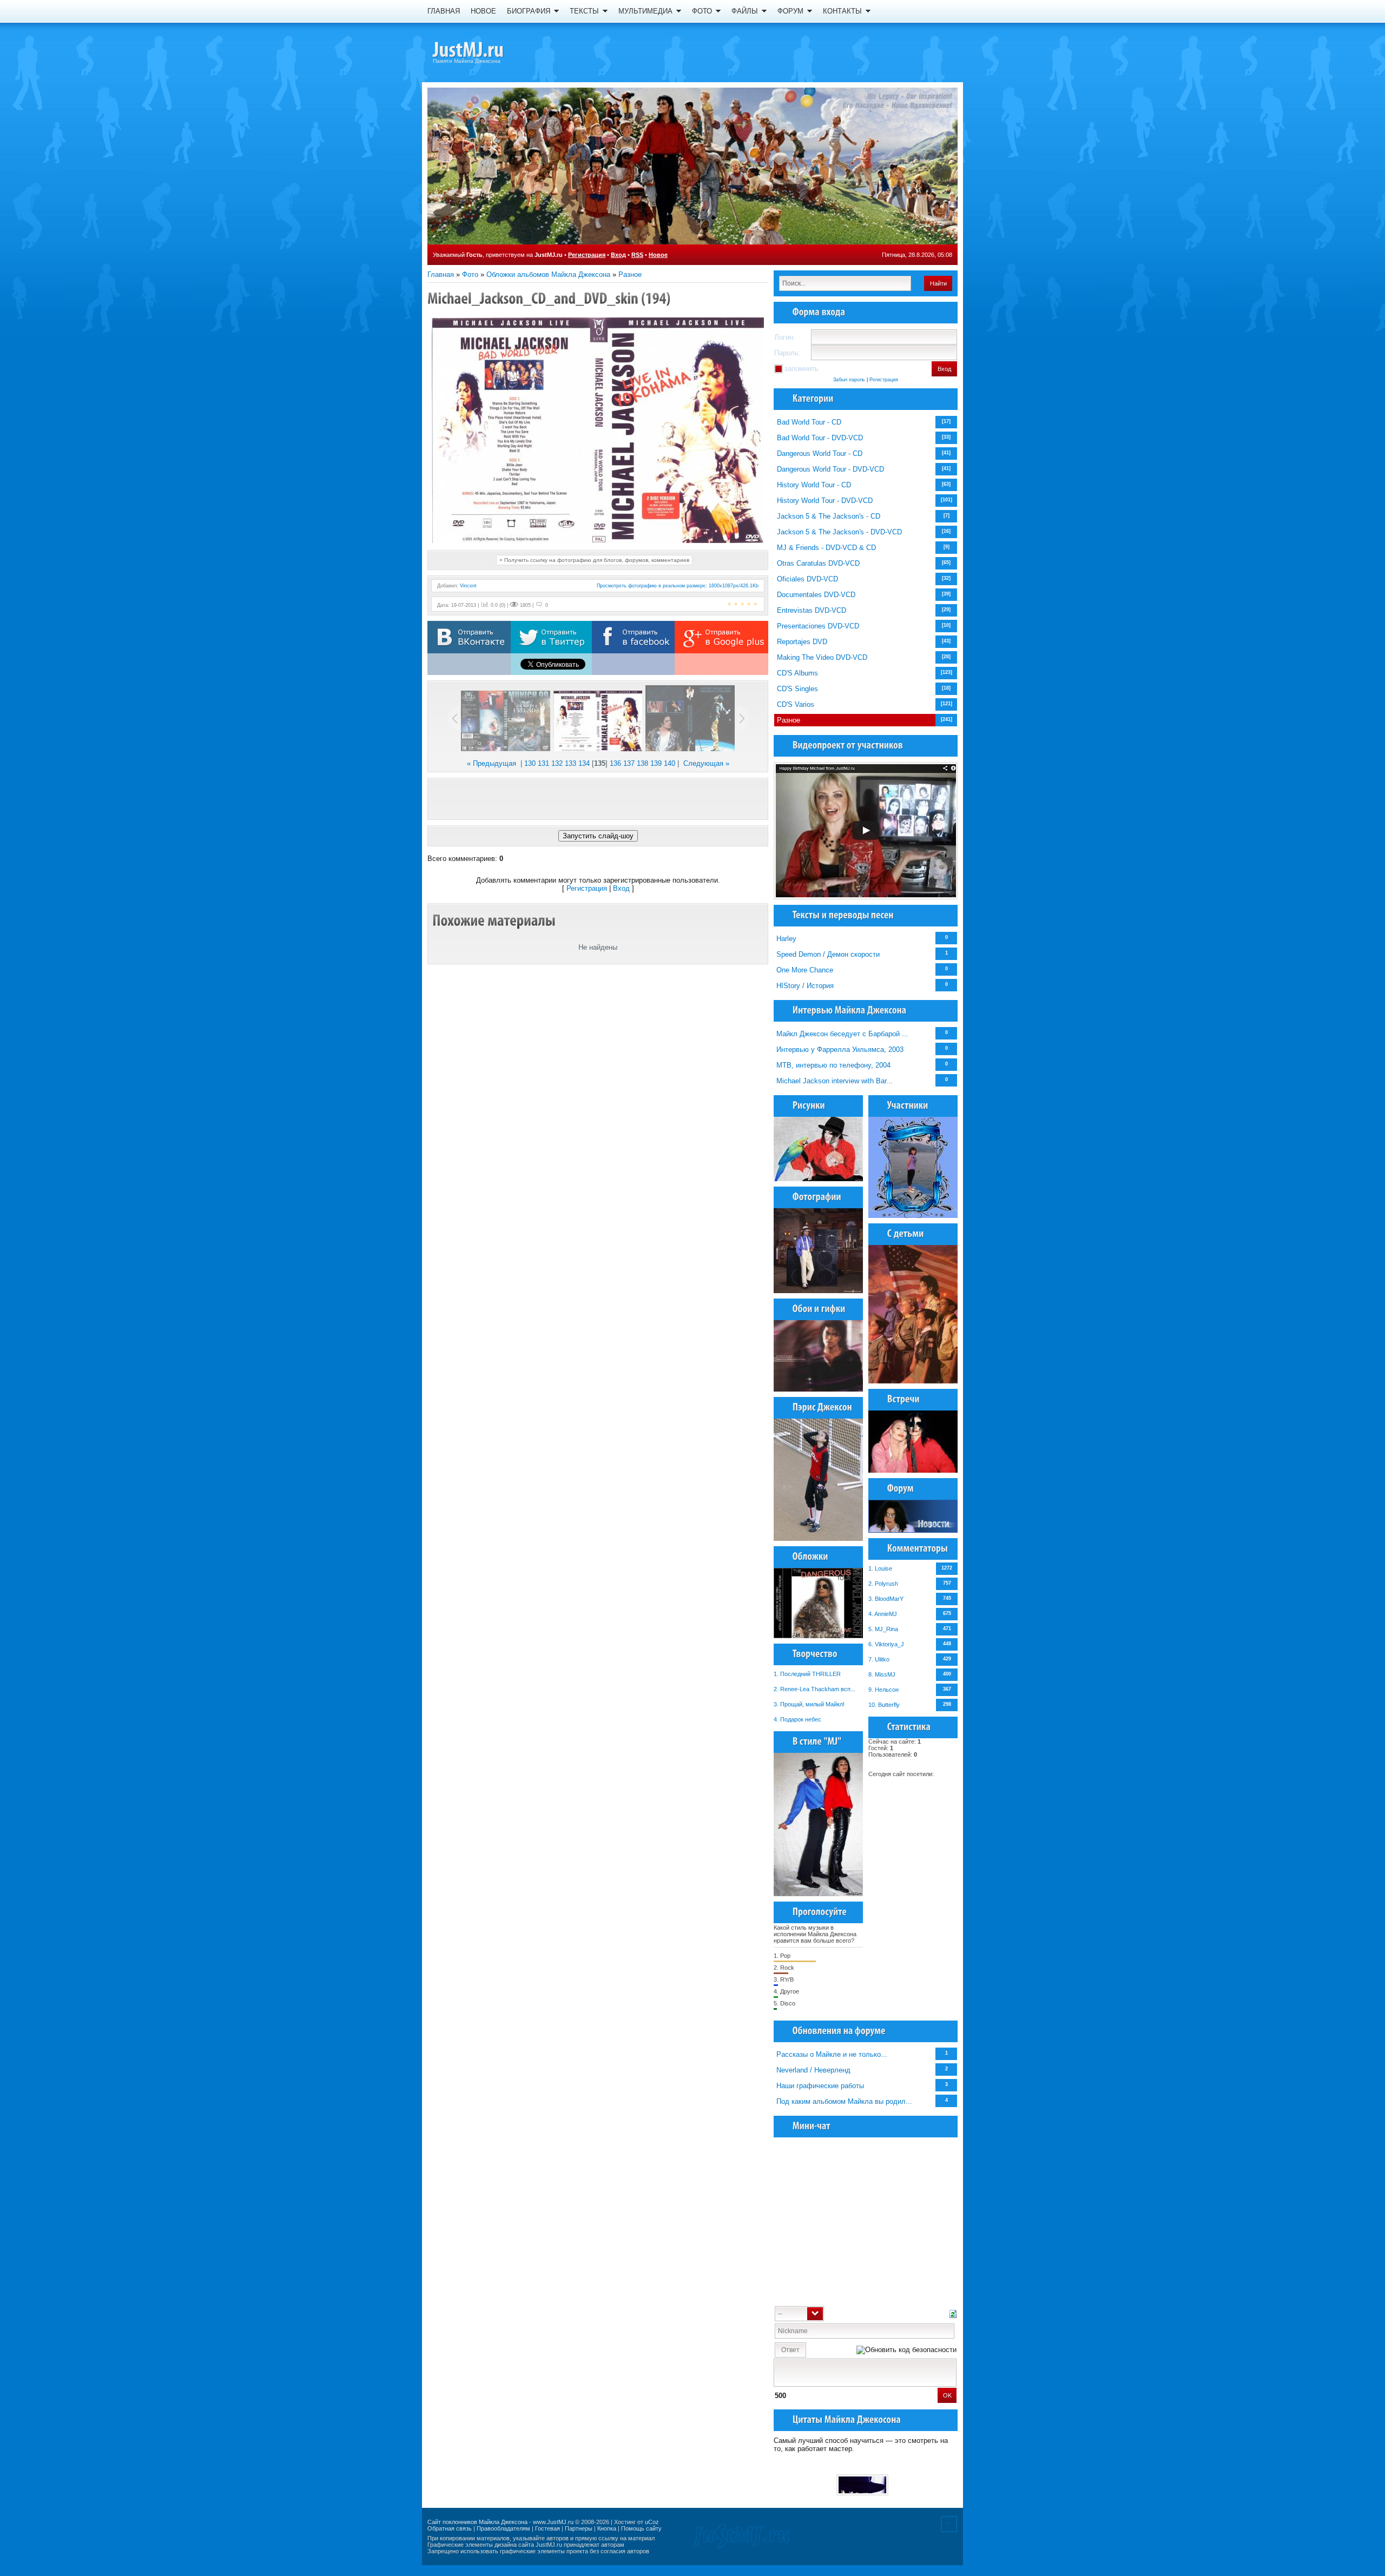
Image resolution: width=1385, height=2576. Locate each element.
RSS (637, 255)
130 (530, 763)
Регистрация (587, 255)
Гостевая (548, 2528)
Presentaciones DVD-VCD (818, 626)
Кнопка (607, 2528)
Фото (470, 274)
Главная (441, 274)
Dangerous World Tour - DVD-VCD (830, 469)
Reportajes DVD (802, 642)
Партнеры (579, 2528)
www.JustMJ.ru (553, 2522)
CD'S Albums (797, 673)
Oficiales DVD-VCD (807, 579)
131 (543, 763)
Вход (618, 255)
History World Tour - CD (814, 485)
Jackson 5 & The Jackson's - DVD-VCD (839, 532)
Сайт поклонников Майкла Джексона (477, 2522)
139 (656, 763)
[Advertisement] (598, 799)
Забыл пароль (849, 380)
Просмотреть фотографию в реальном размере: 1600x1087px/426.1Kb (678, 586)
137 (629, 763)
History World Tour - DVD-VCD (825, 501)
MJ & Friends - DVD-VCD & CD (826, 548)
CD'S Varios (796, 704)
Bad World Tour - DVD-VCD (820, 438)
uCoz (652, 2522)
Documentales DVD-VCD (816, 595)
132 (557, 763)
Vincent (468, 586)
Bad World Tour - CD (809, 422)
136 (615, 763)
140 (670, 763)
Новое (658, 255)
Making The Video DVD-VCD (822, 657)
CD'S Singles (797, 689)
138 (642, 763)
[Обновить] (953, 2313)
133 (571, 763)
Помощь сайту (641, 2528)
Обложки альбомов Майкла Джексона (548, 274)
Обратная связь (450, 2528)
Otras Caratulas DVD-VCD (818, 563)
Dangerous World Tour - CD (820, 453)
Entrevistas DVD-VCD (812, 610)
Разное (630, 274)
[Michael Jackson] (487, 51)
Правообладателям (503, 2528)
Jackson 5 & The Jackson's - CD (829, 516)
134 (584, 763)
